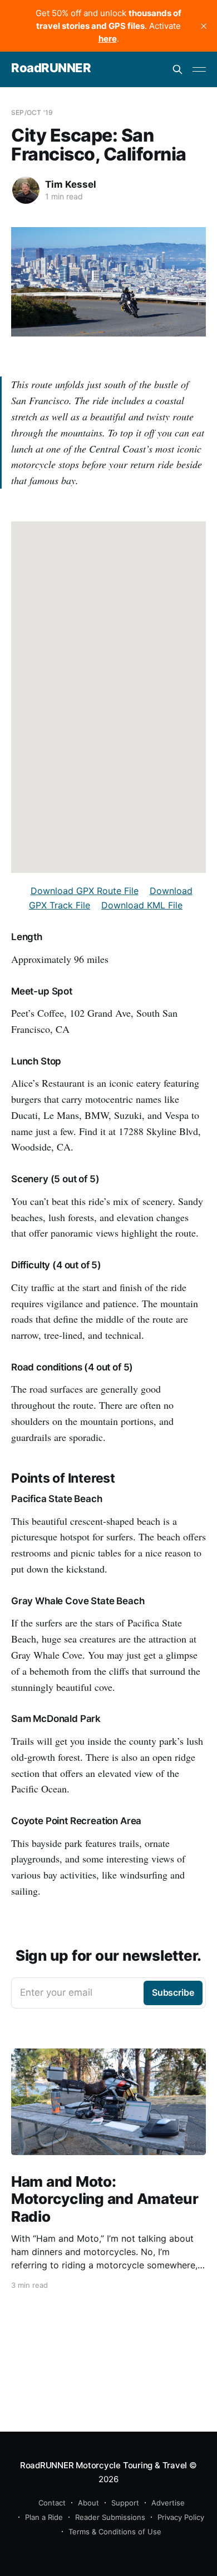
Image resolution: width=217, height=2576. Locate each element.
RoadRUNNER (51, 68)
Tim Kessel (71, 184)
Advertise (168, 2503)
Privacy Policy (181, 2517)
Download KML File (142, 905)
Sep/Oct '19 (32, 112)
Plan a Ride (44, 2517)
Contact (52, 2503)
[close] (204, 26)
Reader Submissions (110, 2517)
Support (125, 2503)
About (88, 2503)
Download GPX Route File (85, 891)
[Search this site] (177, 69)
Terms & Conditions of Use (115, 2532)
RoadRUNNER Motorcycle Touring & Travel (103, 2465)
